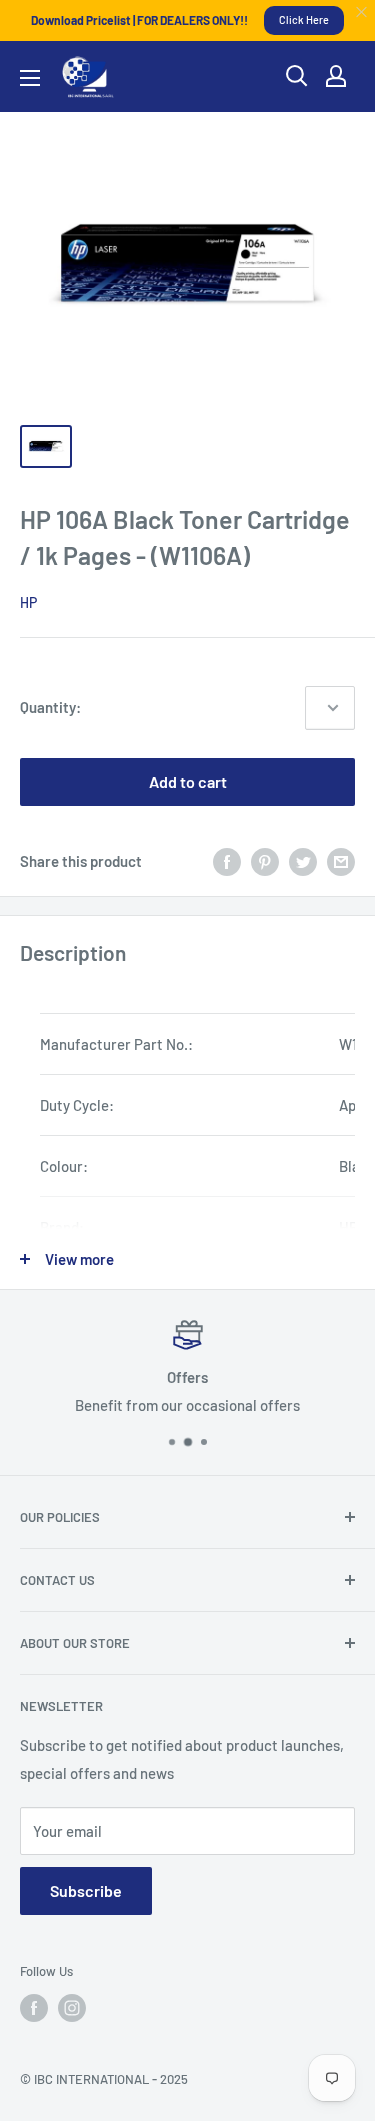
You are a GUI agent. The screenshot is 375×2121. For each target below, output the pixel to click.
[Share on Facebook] (227, 861)
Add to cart (188, 781)
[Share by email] (341, 861)
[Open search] (297, 76)
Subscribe (86, 1890)
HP (28, 602)
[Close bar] (362, 12)
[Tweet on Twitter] (303, 861)
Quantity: (50, 707)
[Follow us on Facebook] (34, 2008)
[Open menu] (30, 78)
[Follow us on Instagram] (72, 2008)
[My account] (336, 76)
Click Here (304, 19)
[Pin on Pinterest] (265, 861)
